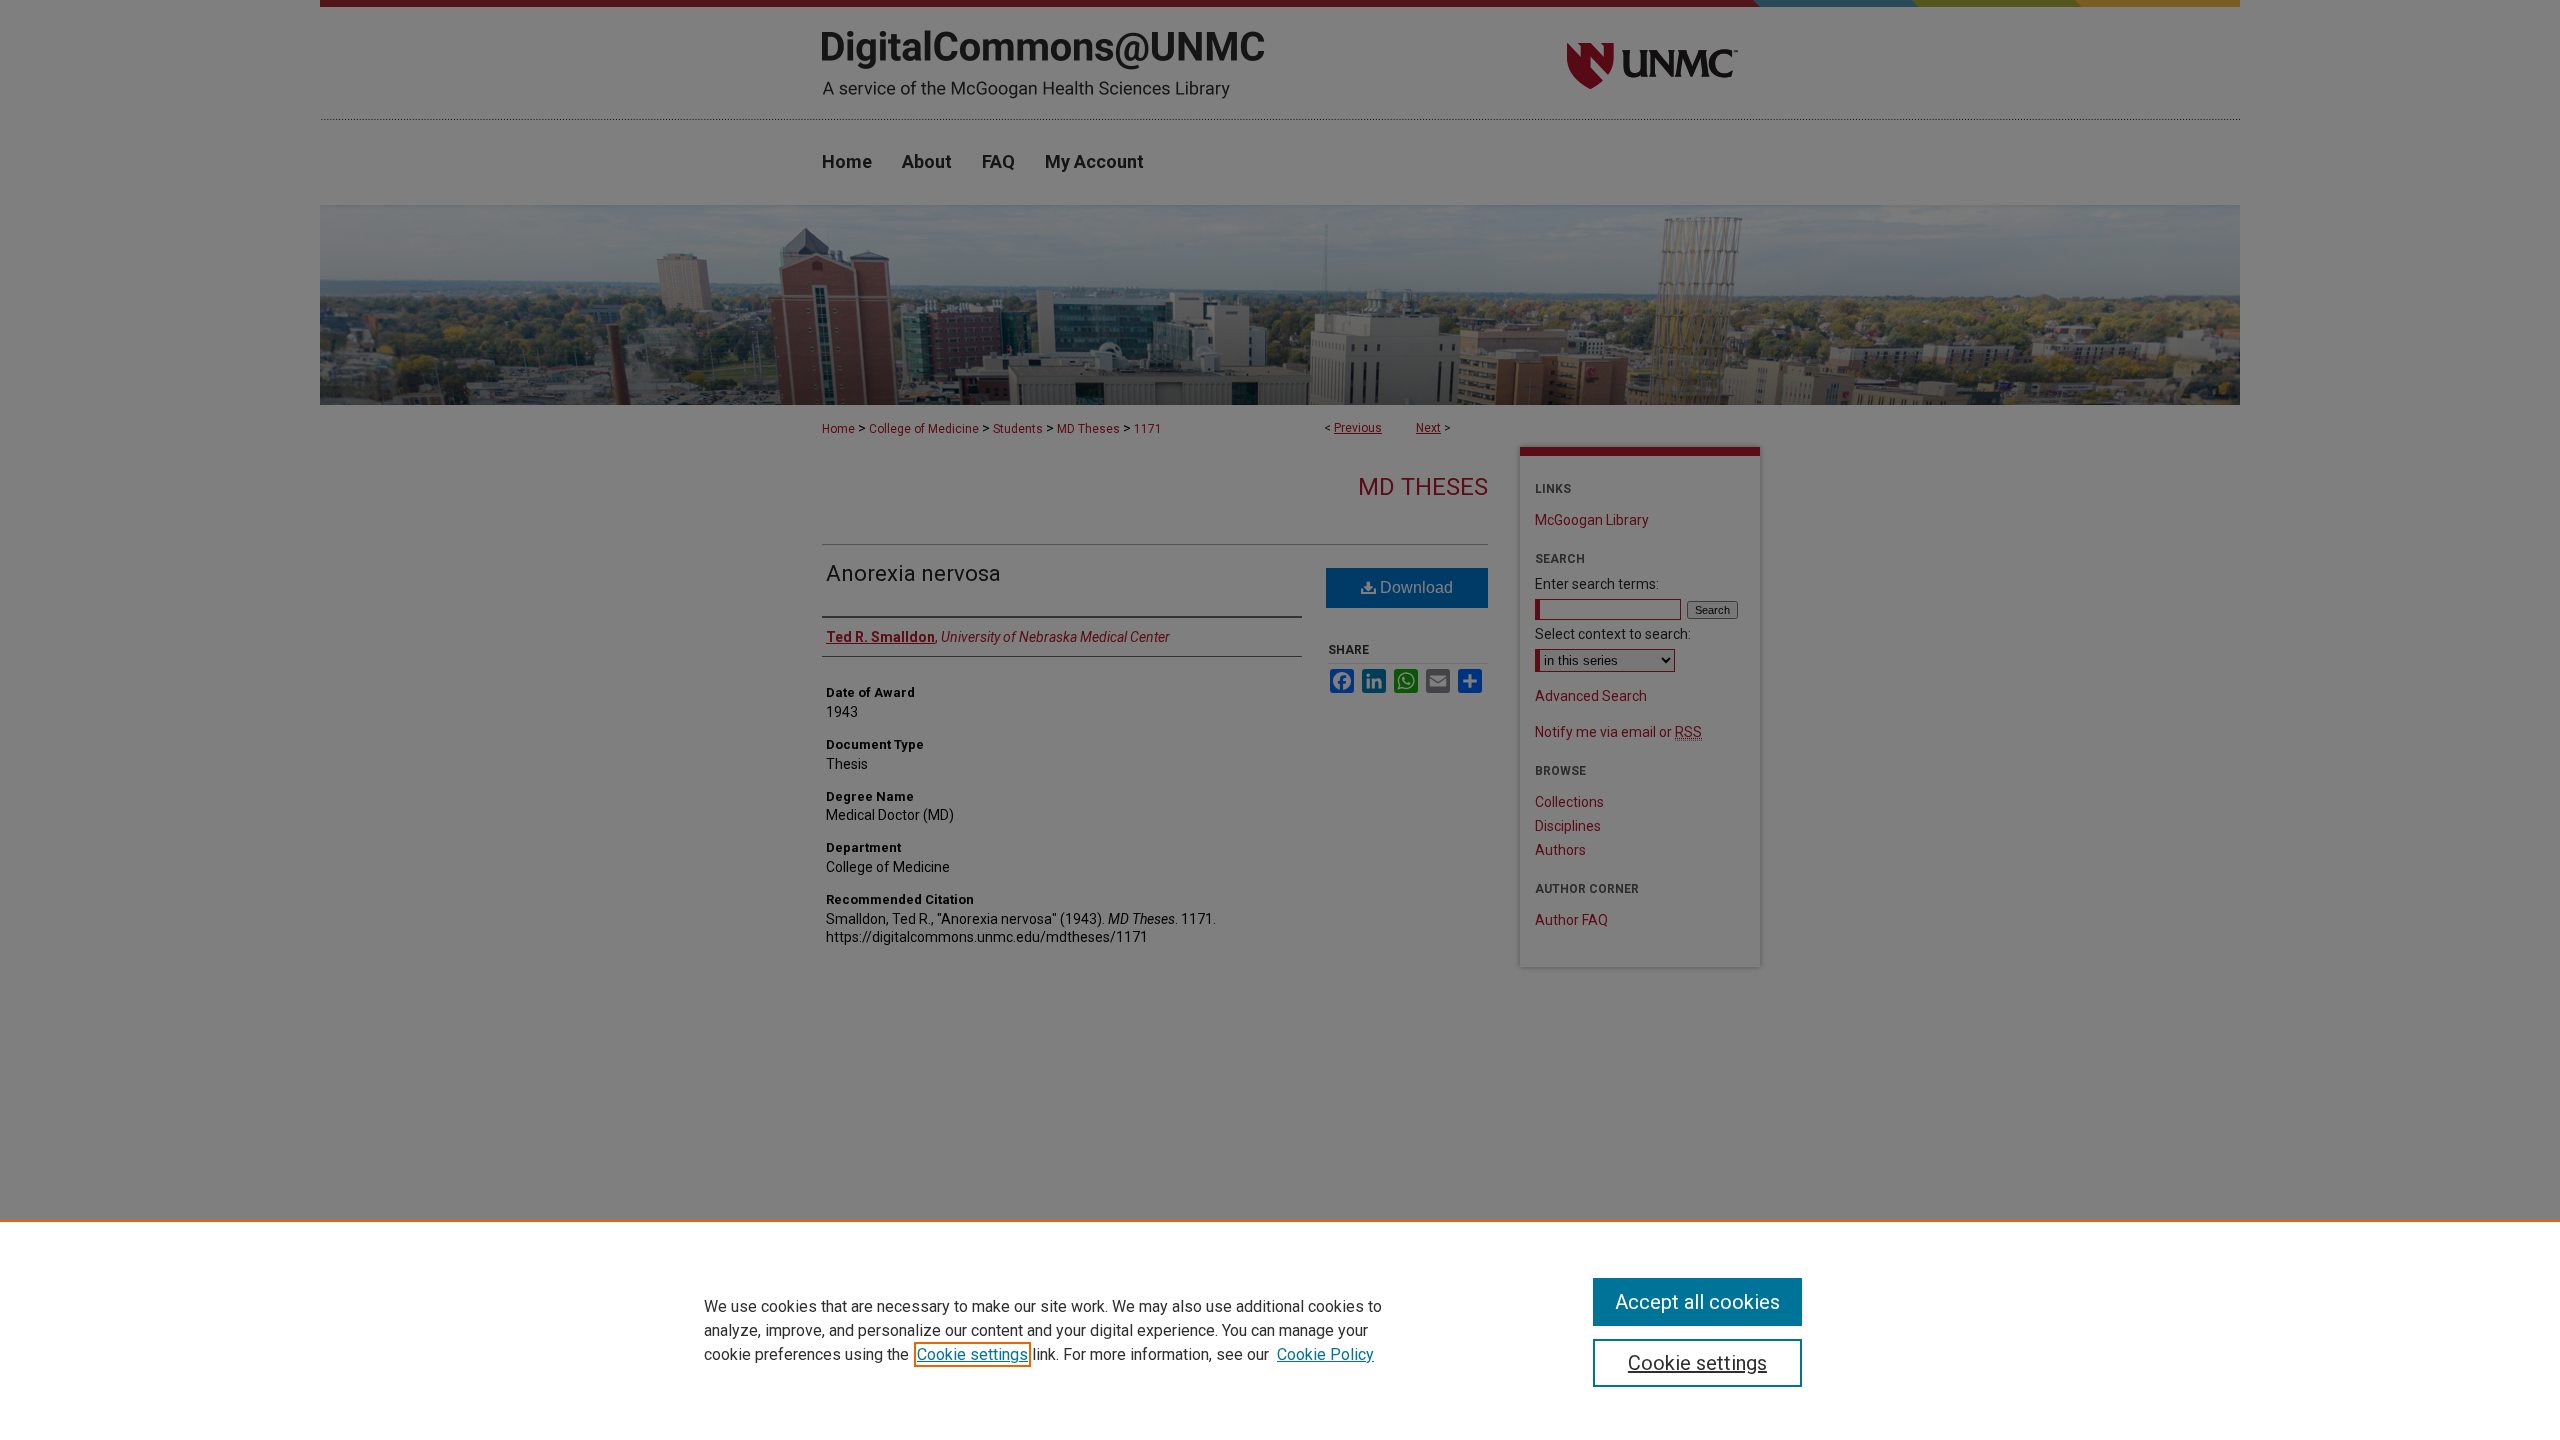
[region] (1280, 1330)
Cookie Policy (1325, 1354)
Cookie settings (972, 1354)
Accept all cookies (1697, 1302)
